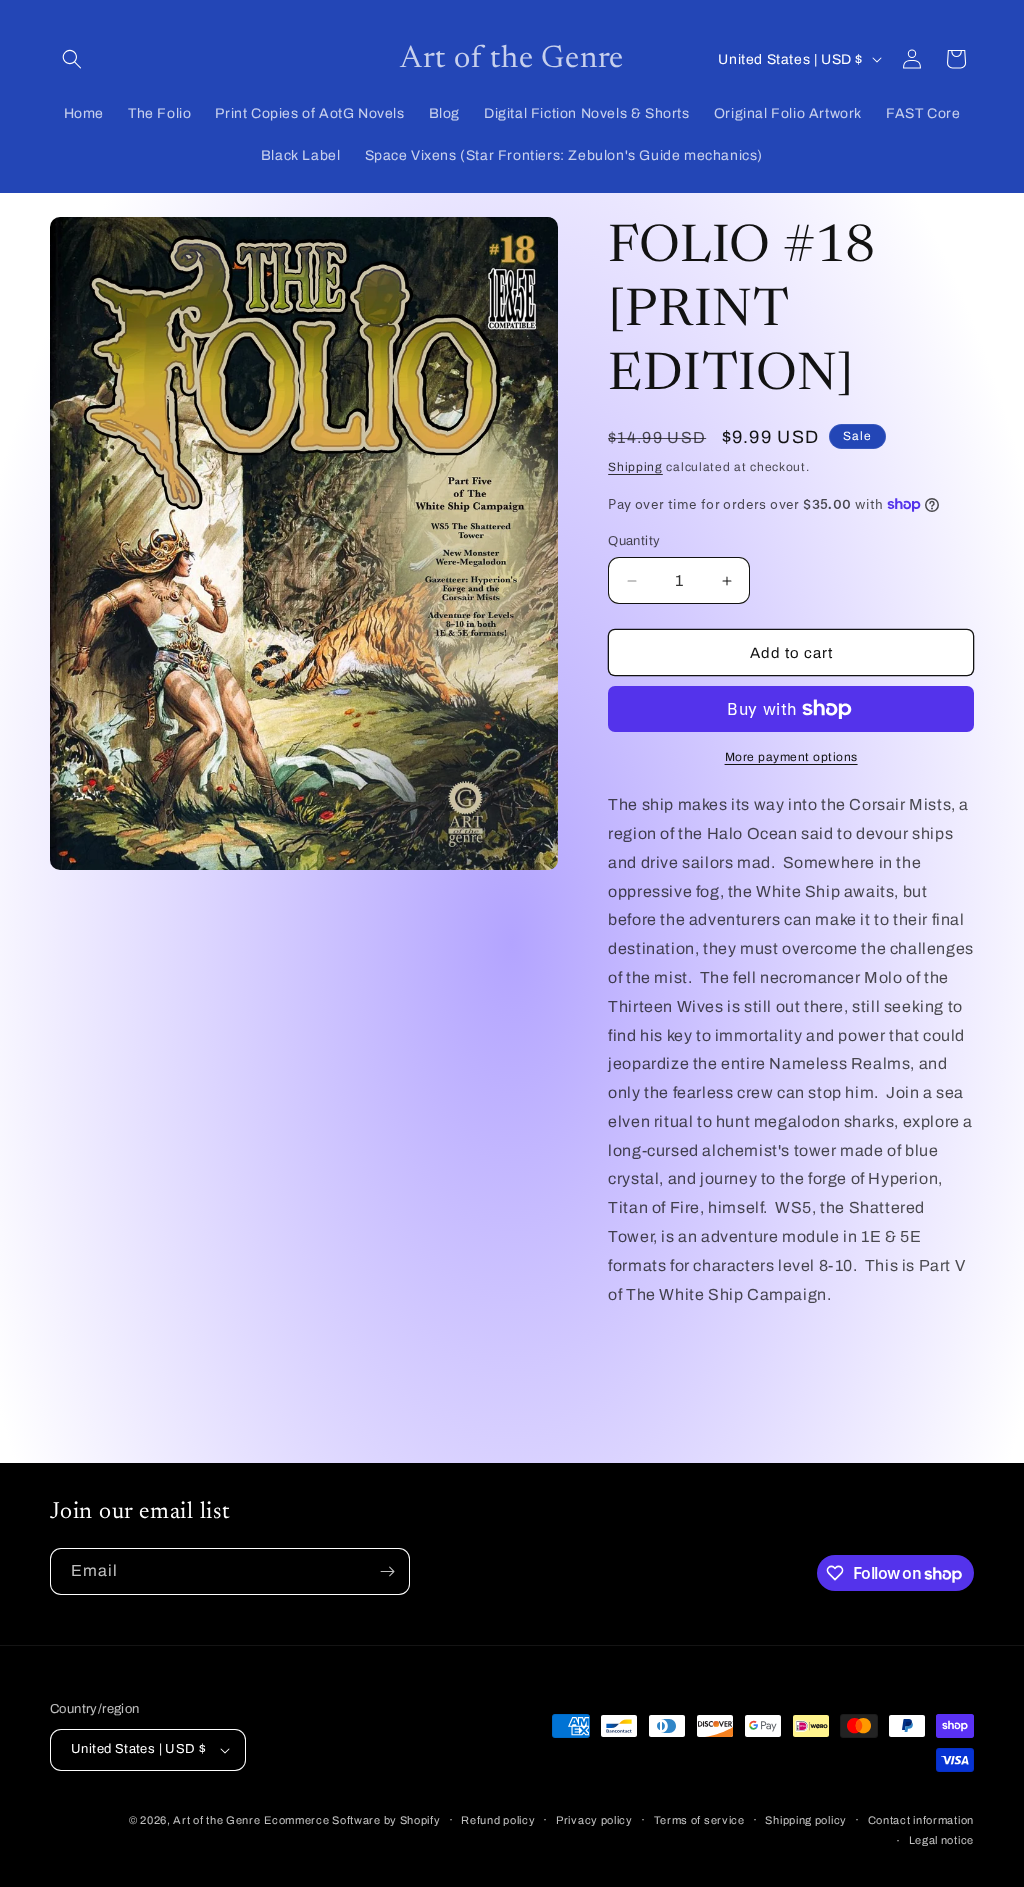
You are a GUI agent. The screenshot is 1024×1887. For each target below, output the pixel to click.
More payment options (791, 757)
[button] (72, 59)
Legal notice (941, 1840)
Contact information (921, 1820)
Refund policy (498, 1820)
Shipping (635, 467)
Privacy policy (594, 1820)
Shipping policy (806, 1820)
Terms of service (699, 1820)
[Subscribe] (387, 1571)
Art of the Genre (216, 1820)
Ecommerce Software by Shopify (352, 1820)
